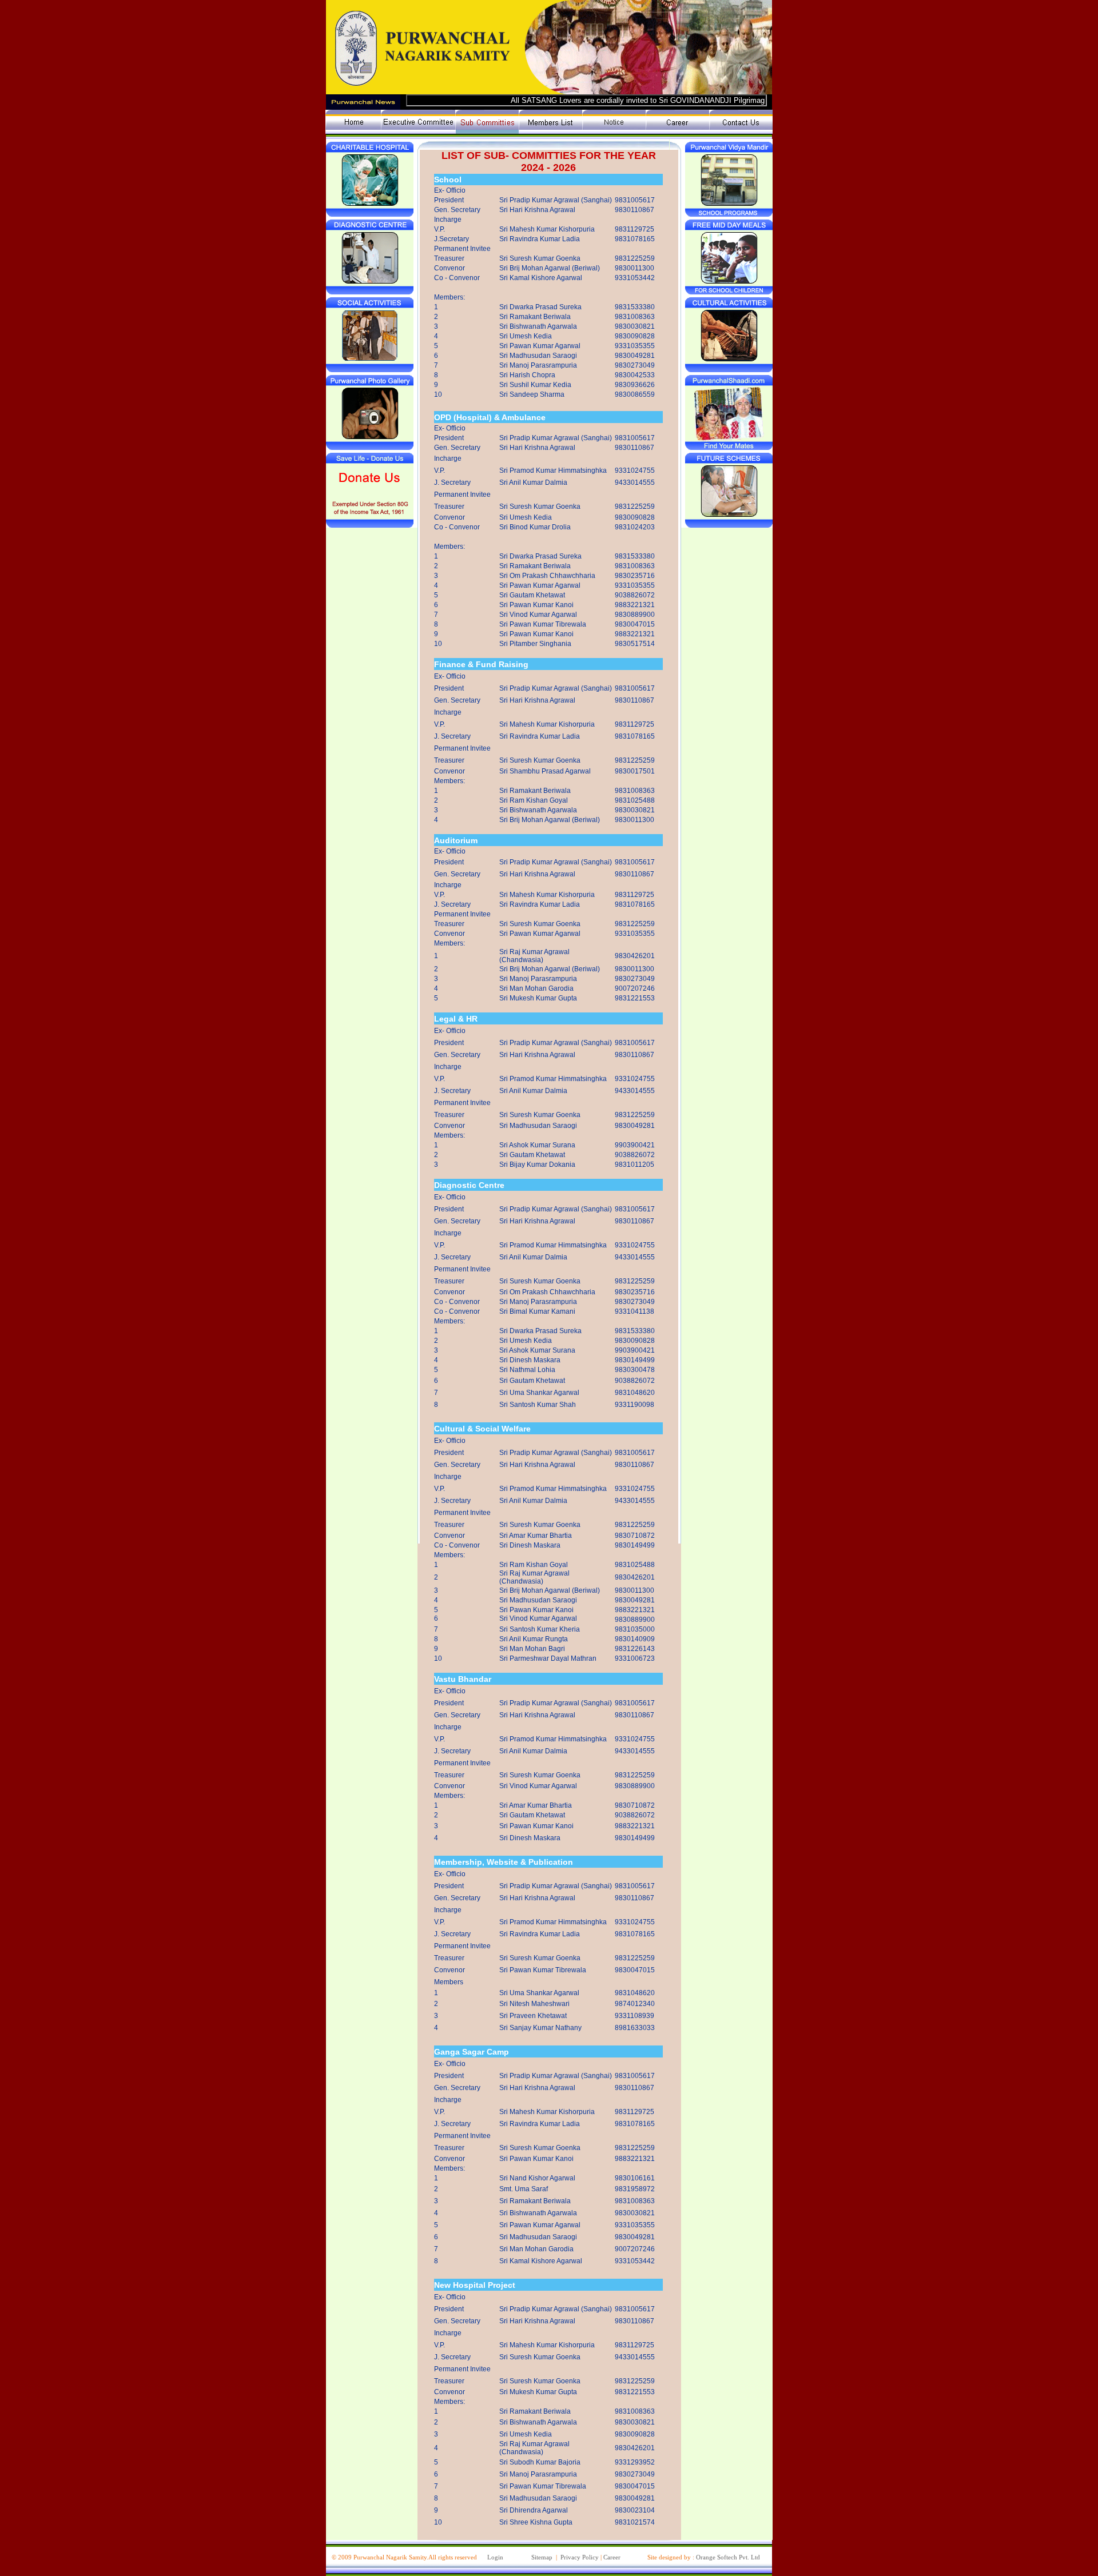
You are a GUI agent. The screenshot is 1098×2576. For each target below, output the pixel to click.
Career (612, 2557)
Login (495, 2557)
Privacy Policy (580, 2557)
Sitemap (542, 2557)
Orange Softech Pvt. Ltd (728, 2557)
